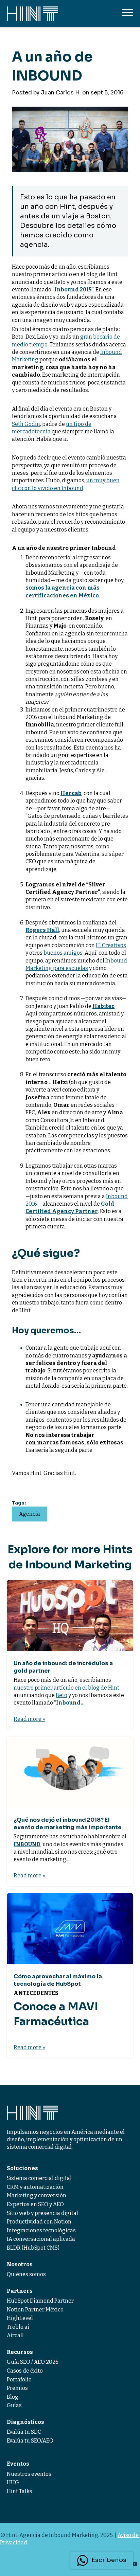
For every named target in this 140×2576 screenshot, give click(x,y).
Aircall (15, 2335)
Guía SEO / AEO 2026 (33, 2362)
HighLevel (20, 2318)
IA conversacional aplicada (41, 2239)
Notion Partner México (35, 2310)
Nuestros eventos (29, 2474)
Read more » (29, 1719)
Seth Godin (26, 424)
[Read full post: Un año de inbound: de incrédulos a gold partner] (70, 1615)
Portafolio (19, 2380)
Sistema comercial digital (39, 2178)
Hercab (71, 793)
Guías (14, 2405)
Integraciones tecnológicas (41, 2230)
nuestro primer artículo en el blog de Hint (66, 1688)
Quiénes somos (26, 2274)
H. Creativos (111, 945)
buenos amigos (63, 953)
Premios (17, 2388)
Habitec (103, 1006)
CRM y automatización (35, 2187)
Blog (13, 2397)
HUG (13, 2482)
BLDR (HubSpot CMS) (33, 2248)
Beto (62, 1695)
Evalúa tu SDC (24, 2432)
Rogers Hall (42, 930)
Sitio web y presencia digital (42, 2213)
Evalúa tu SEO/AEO (30, 2441)
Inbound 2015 (73, 290)
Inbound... (70, 1703)
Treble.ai (18, 2327)
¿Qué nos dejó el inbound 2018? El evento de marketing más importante (68, 1824)
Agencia (30, 1514)
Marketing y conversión (37, 2195)
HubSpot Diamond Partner (40, 2301)
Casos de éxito (25, 2371)
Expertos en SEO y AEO (35, 2204)
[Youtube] (135, 2564)
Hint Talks (20, 2491)
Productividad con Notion (39, 2222)
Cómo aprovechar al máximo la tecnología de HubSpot (58, 1980)
